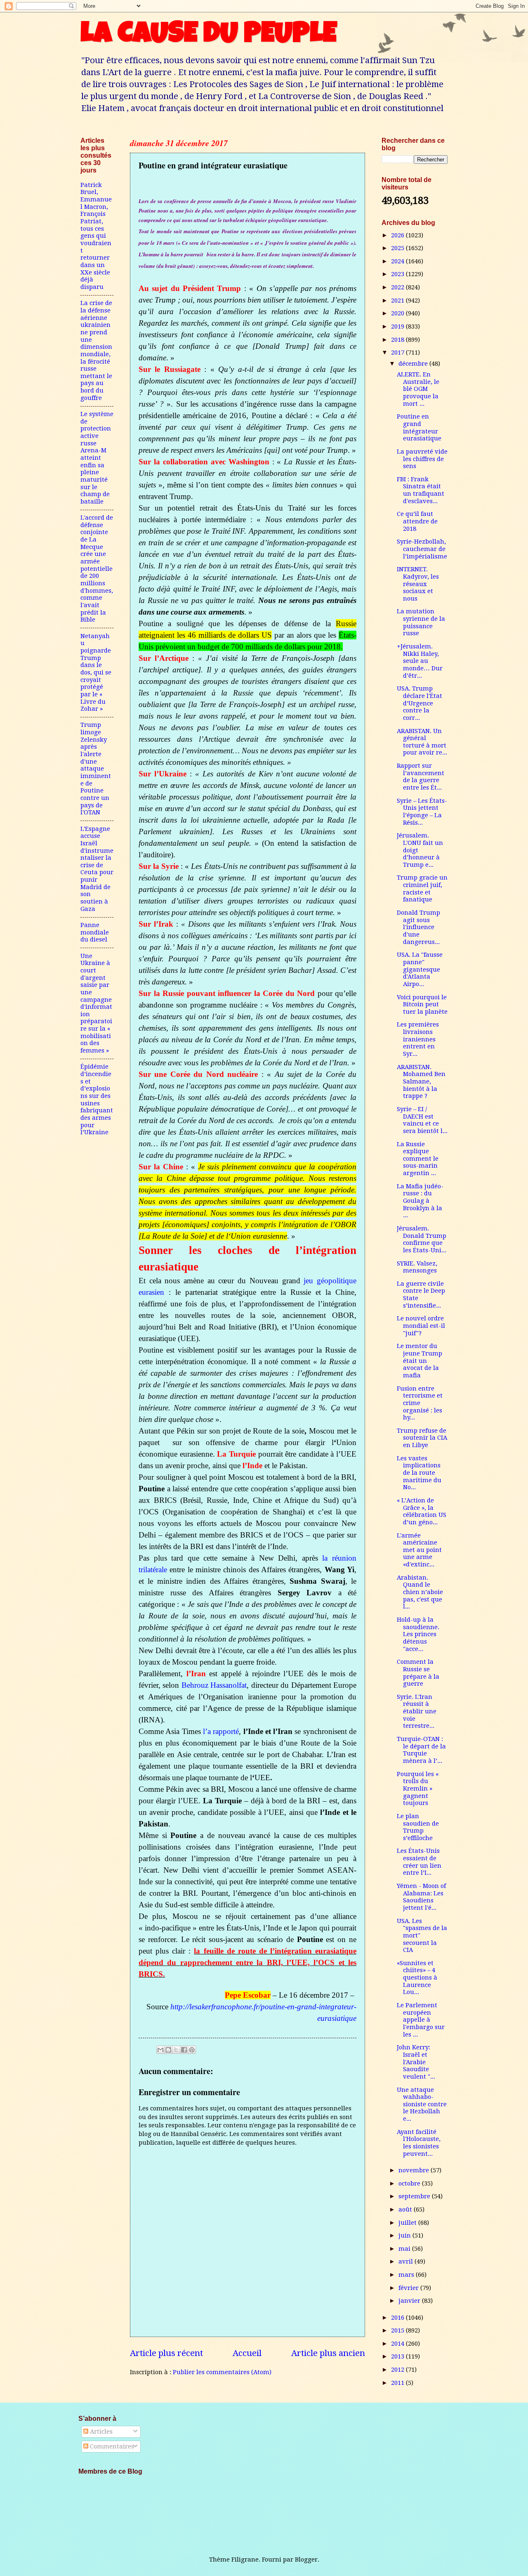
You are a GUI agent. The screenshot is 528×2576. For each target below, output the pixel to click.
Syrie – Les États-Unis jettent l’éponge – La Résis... (422, 812)
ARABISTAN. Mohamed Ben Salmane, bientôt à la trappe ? (421, 1082)
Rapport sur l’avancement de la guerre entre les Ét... (421, 777)
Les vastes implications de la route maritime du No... (419, 1473)
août (406, 2209)
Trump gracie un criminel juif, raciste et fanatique (422, 888)
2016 (398, 2318)
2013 (398, 2356)
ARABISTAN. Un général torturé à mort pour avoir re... (422, 742)
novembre (415, 2170)
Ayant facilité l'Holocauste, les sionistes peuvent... (419, 2143)
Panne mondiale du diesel (95, 932)
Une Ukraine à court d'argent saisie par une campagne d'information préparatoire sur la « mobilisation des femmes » (96, 1003)
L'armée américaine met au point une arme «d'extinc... (419, 1550)
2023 (398, 274)
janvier (410, 2301)
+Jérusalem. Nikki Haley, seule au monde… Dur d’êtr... (420, 661)
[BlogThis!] (168, 2050)
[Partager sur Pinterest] (192, 2050)
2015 (398, 2330)
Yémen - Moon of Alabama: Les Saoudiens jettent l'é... (421, 1897)
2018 (398, 340)
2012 (398, 2370)
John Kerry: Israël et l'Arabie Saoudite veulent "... (416, 2062)
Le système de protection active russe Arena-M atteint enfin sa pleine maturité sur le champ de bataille (97, 458)
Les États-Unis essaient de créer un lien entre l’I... (419, 1862)
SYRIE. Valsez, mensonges (417, 1267)
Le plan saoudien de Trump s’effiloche (418, 1827)
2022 (398, 287)
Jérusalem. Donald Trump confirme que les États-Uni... (422, 1239)
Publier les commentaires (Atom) (222, 2372)
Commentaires (111, 2446)
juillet (408, 2223)
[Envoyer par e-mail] (160, 2050)
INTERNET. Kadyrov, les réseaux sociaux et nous (418, 584)
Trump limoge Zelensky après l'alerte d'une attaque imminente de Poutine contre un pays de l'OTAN (96, 769)
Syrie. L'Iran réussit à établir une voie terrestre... (417, 1711)
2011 (398, 2383)
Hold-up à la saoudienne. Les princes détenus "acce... (418, 1634)
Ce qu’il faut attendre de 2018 (417, 521)
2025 (398, 248)
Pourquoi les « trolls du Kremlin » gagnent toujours (418, 1789)
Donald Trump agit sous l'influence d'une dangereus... (418, 927)
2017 (398, 352)
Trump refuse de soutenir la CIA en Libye (422, 1438)
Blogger (306, 2559)
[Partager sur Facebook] (184, 2050)
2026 (398, 235)
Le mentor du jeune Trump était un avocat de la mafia (420, 1361)
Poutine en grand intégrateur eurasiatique (419, 427)
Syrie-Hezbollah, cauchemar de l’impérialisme (422, 549)
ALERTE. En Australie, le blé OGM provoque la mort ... (418, 389)
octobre (410, 2183)
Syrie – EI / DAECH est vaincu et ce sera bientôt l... (422, 1120)
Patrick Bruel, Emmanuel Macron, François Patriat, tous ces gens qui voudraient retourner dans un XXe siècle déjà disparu (96, 236)
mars (407, 2275)
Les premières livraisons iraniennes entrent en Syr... (418, 1039)
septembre (415, 2196)
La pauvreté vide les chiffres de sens (422, 459)
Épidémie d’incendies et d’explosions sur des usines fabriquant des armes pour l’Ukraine (97, 1099)
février (409, 2288)
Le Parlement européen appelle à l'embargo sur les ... (421, 2020)
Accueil (247, 2353)
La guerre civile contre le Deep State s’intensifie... (421, 1295)
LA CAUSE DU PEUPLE (209, 36)
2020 (398, 313)
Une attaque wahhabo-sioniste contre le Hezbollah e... (422, 2104)
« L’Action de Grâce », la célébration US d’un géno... (422, 1511)
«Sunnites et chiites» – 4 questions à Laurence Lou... (417, 1978)
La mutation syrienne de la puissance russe (421, 622)
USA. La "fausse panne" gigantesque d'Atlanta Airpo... (420, 969)
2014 (398, 2344)
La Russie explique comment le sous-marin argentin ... (418, 1159)
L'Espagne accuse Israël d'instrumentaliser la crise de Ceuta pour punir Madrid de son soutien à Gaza (97, 869)
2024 (398, 261)
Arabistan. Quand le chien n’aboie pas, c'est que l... (420, 1592)
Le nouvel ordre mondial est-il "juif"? (421, 1326)
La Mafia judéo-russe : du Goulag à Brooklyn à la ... (420, 1201)
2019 (398, 326)
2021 (398, 300)
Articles (100, 2432)
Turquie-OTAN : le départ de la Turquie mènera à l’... (421, 1750)
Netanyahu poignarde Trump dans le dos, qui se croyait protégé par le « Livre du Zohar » (96, 673)
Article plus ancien (328, 2353)
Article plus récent (166, 2353)
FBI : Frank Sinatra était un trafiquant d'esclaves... (421, 490)
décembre (414, 364)
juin (405, 2235)
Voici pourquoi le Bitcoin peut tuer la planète (422, 1004)
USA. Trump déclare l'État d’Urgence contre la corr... (420, 703)
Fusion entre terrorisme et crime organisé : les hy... (420, 1403)
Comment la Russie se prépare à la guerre (418, 1673)
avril (407, 2261)
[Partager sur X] (176, 2050)
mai (405, 2249)
